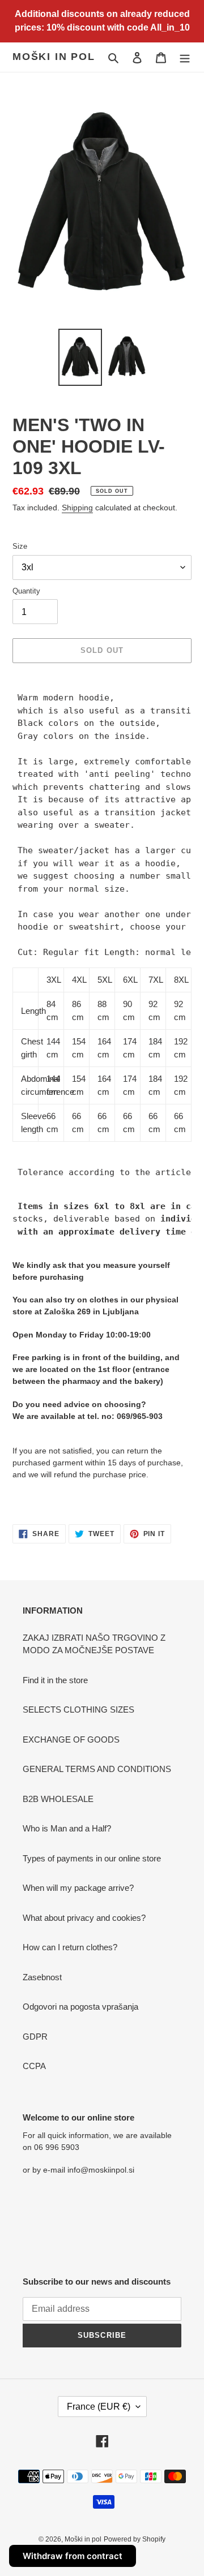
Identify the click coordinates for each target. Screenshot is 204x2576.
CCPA (34, 2066)
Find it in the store (55, 1680)
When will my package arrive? (78, 1888)
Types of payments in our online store (92, 1858)
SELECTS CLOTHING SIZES (78, 1710)
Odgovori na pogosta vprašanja (80, 2007)
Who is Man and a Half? (67, 1828)
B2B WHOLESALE (58, 1799)
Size (20, 546)
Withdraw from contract (73, 2556)
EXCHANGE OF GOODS (71, 1739)
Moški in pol (54, 57)
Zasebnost (42, 1977)
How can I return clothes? (70, 1947)
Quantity (26, 591)
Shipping (77, 508)
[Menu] (185, 57)
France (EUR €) (99, 2407)
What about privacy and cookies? (84, 1918)
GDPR (35, 2037)
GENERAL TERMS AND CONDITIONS (97, 1769)
